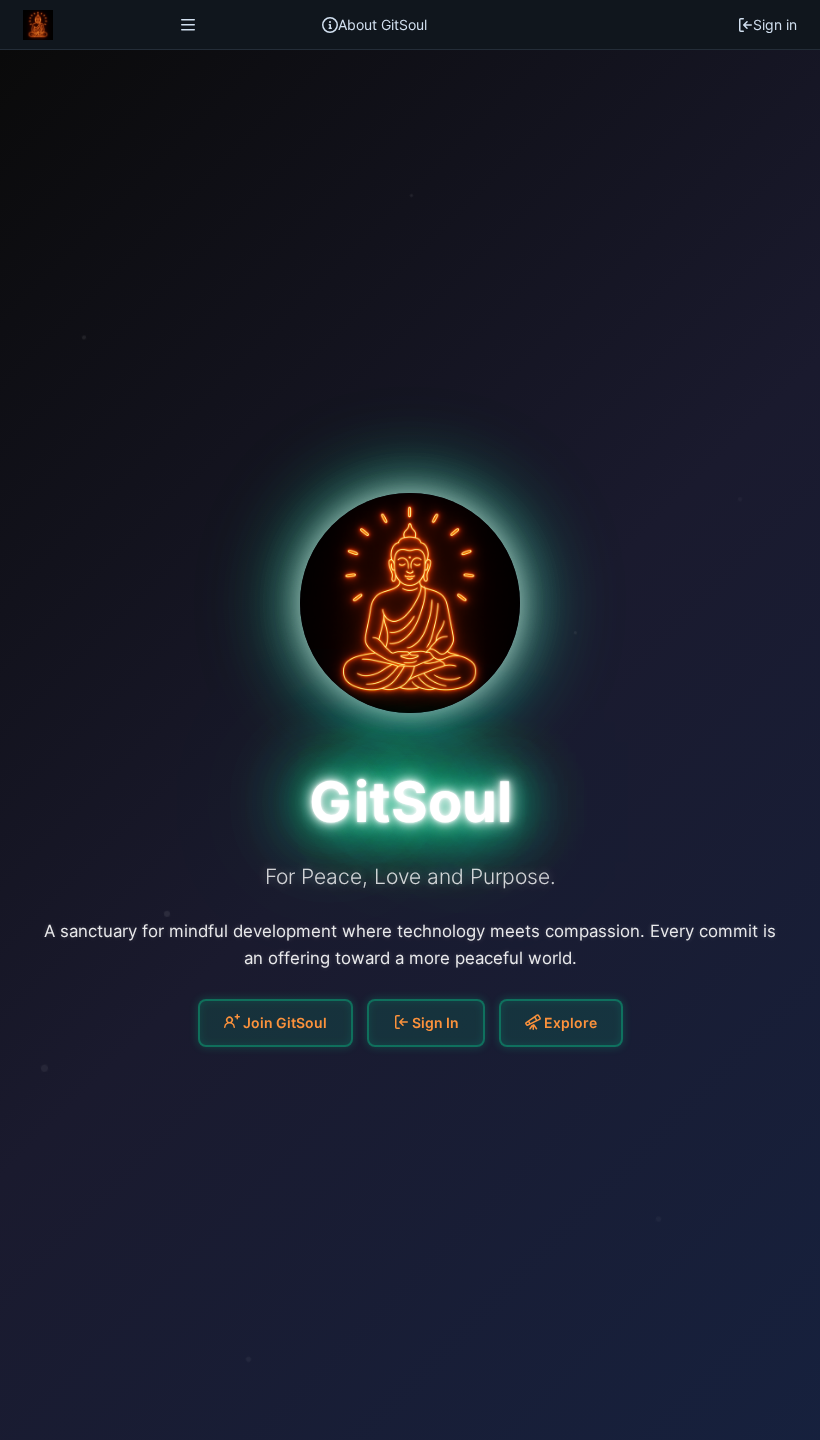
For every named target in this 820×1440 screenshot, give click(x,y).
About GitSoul (382, 24)
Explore (569, 1022)
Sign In (434, 1022)
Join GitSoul (283, 1022)
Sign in (775, 24)
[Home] (38, 25)
